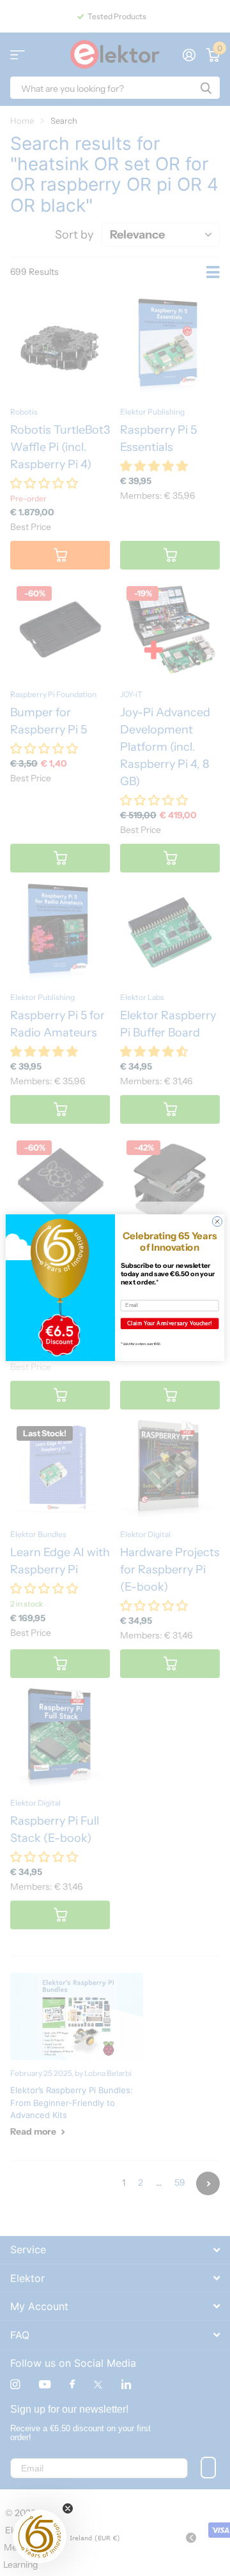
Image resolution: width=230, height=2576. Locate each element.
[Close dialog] (217, 1222)
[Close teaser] (68, 2508)
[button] (40, 2536)
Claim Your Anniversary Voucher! (170, 1323)
